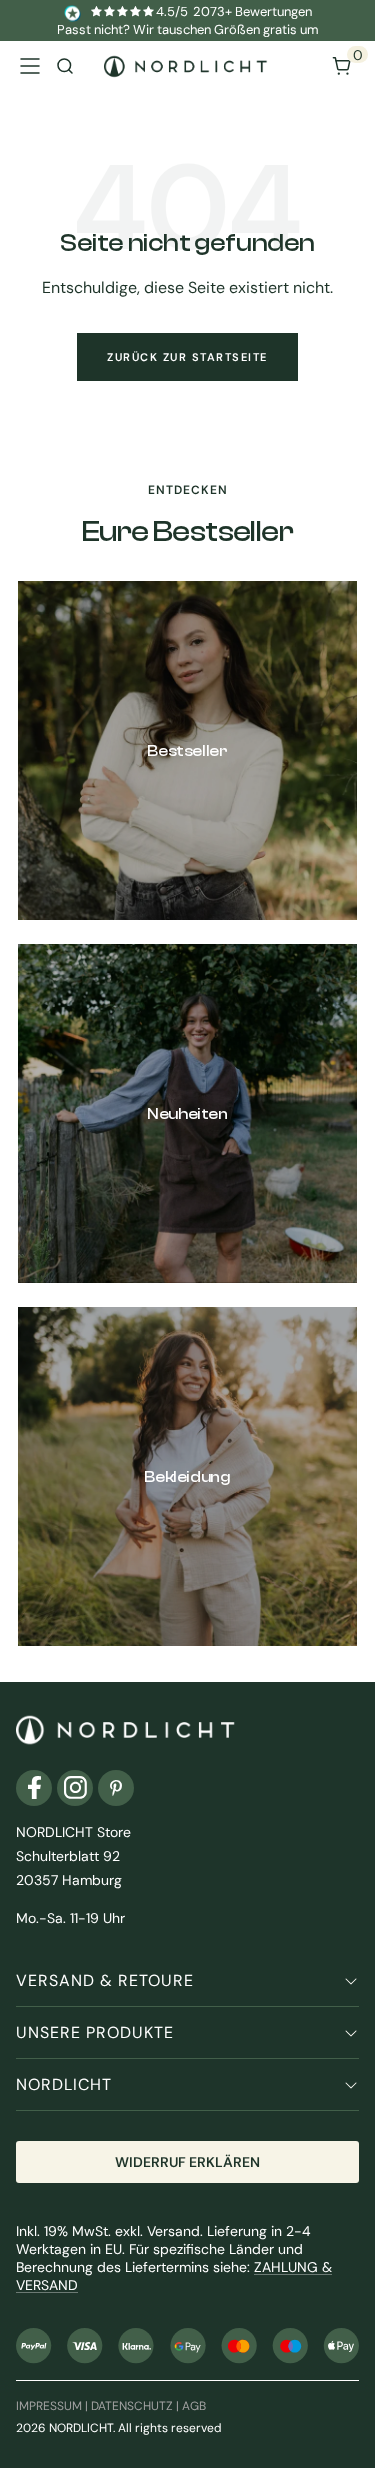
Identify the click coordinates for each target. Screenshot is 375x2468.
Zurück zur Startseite (187, 357)
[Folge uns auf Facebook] (34, 1788)
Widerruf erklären (187, 2162)
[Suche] (65, 66)
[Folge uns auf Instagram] (75, 1788)
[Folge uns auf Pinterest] (116, 1788)
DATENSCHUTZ (132, 2406)
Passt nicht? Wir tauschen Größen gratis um (188, 29)
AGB (194, 2406)
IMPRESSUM (49, 2406)
